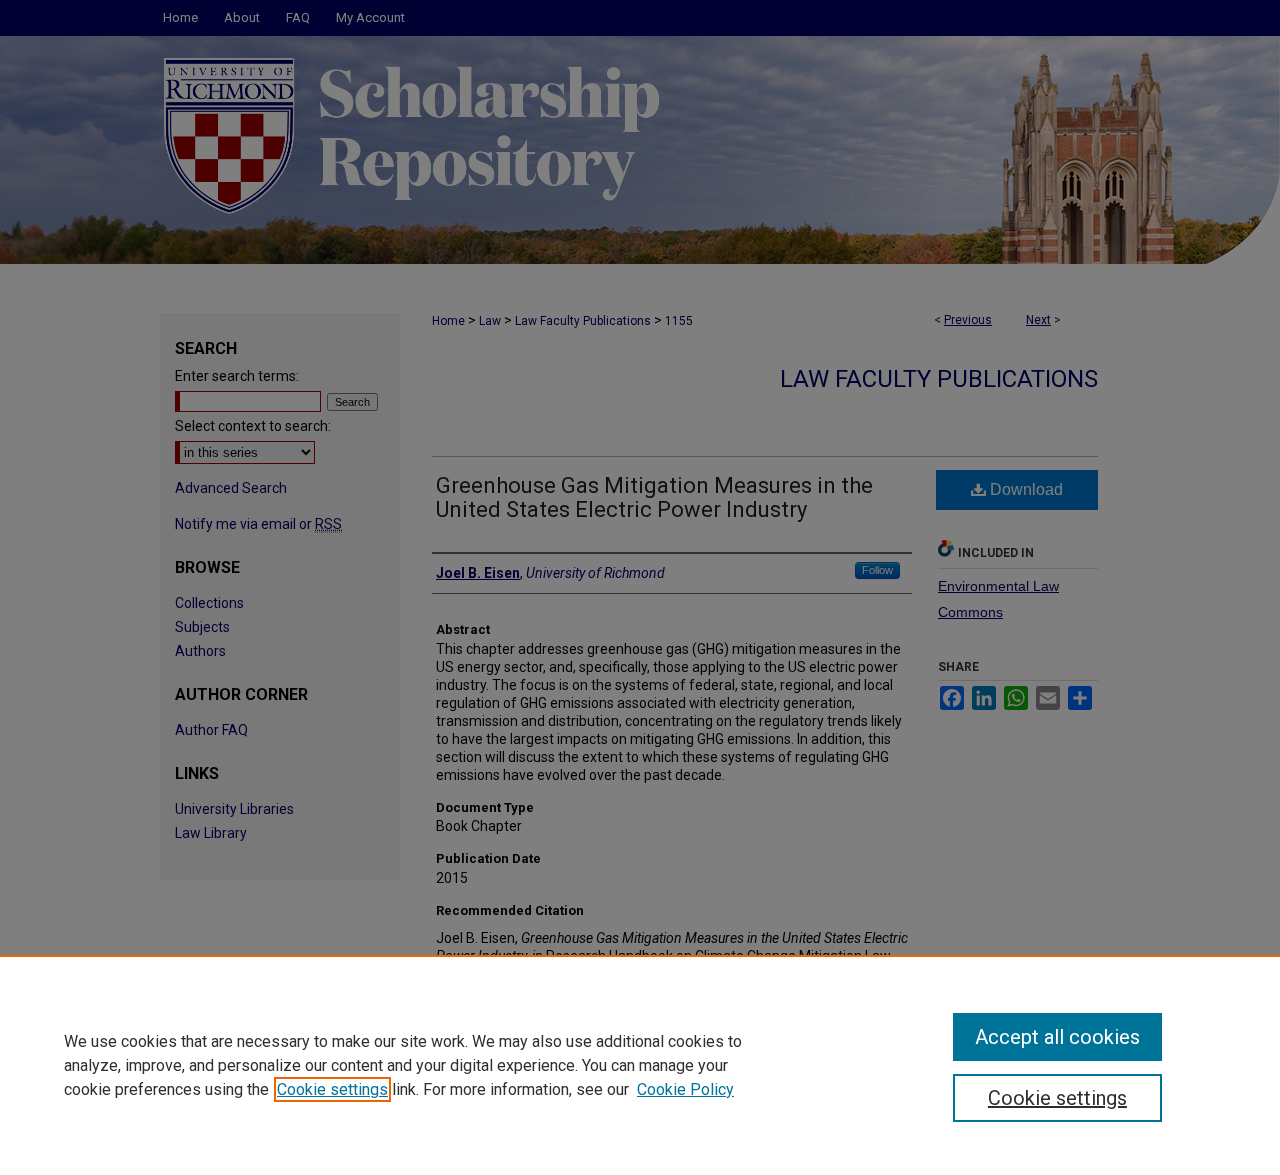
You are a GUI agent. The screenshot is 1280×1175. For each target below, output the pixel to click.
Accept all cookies (1057, 1037)
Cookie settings (332, 1089)
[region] (640, 1065)
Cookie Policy (685, 1089)
